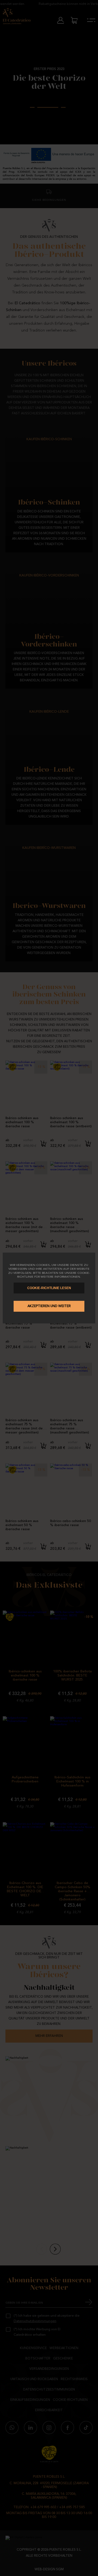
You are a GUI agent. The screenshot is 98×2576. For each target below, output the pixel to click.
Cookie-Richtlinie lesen (49, 1288)
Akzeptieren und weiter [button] (49, 1306)
